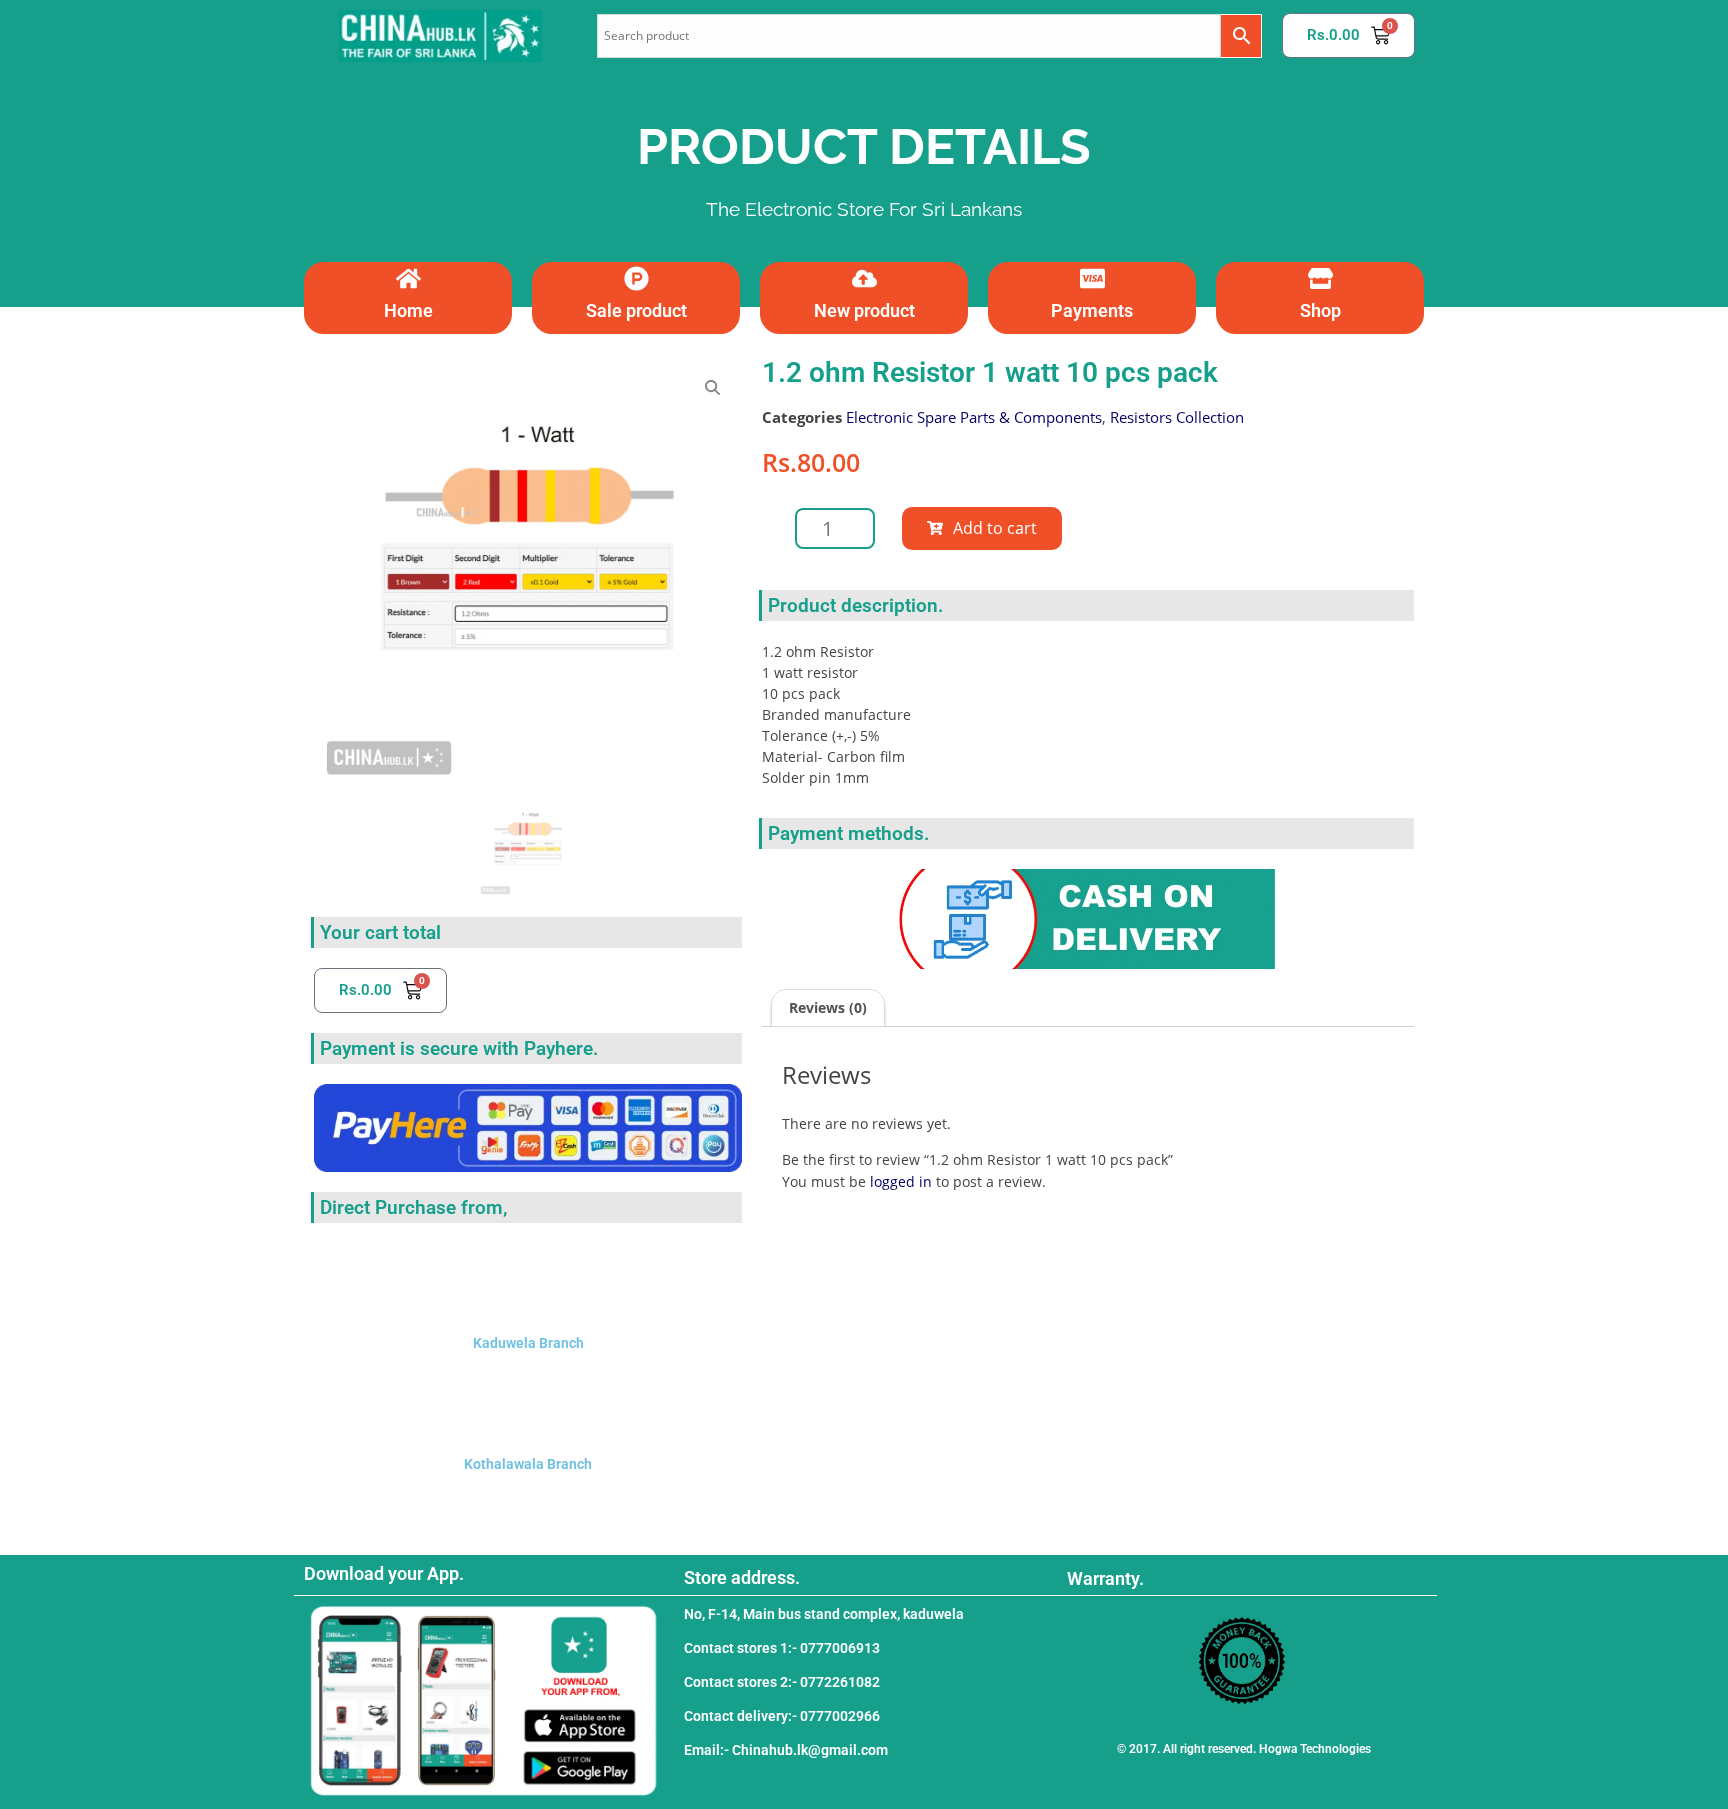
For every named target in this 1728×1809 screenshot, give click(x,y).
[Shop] (1320, 278)
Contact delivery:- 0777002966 (782, 1716)
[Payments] (1092, 278)
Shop (1320, 310)
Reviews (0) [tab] (828, 1007)
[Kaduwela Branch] (528, 1278)
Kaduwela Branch (528, 1343)
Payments (1092, 310)
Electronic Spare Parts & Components (974, 417)
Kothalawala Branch (528, 1464)
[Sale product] (636, 278)
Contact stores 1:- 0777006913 (782, 1648)
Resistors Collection (1177, 417)
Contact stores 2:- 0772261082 (782, 1682)
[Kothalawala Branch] (528, 1399)
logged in (901, 1181)
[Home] (408, 278)
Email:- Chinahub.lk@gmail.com (786, 1750)
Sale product (636, 310)
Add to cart (995, 528)
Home (408, 310)
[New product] (864, 278)
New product (864, 310)
